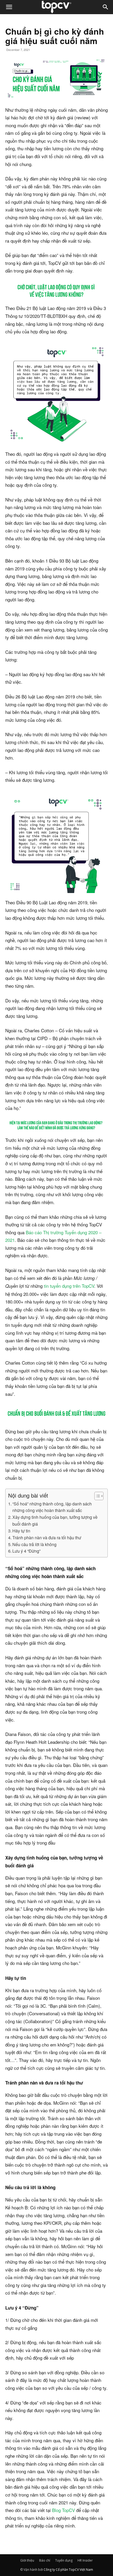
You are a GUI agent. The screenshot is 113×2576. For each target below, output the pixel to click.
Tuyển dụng (64, 2560)
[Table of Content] (99, 1496)
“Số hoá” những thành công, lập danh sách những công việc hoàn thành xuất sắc (52, 1507)
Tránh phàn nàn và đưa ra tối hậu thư (47, 1537)
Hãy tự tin (21, 1531)
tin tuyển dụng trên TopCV (69, 1286)
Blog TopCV (63, 2510)
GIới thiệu (27, 2560)
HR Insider (85, 2560)
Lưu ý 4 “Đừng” (26, 1551)
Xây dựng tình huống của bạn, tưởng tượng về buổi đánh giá (55, 1520)
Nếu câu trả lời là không (34, 1544)
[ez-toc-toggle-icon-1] (96, 1496)
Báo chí (45, 2560)
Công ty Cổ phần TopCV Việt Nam (68, 2570)
